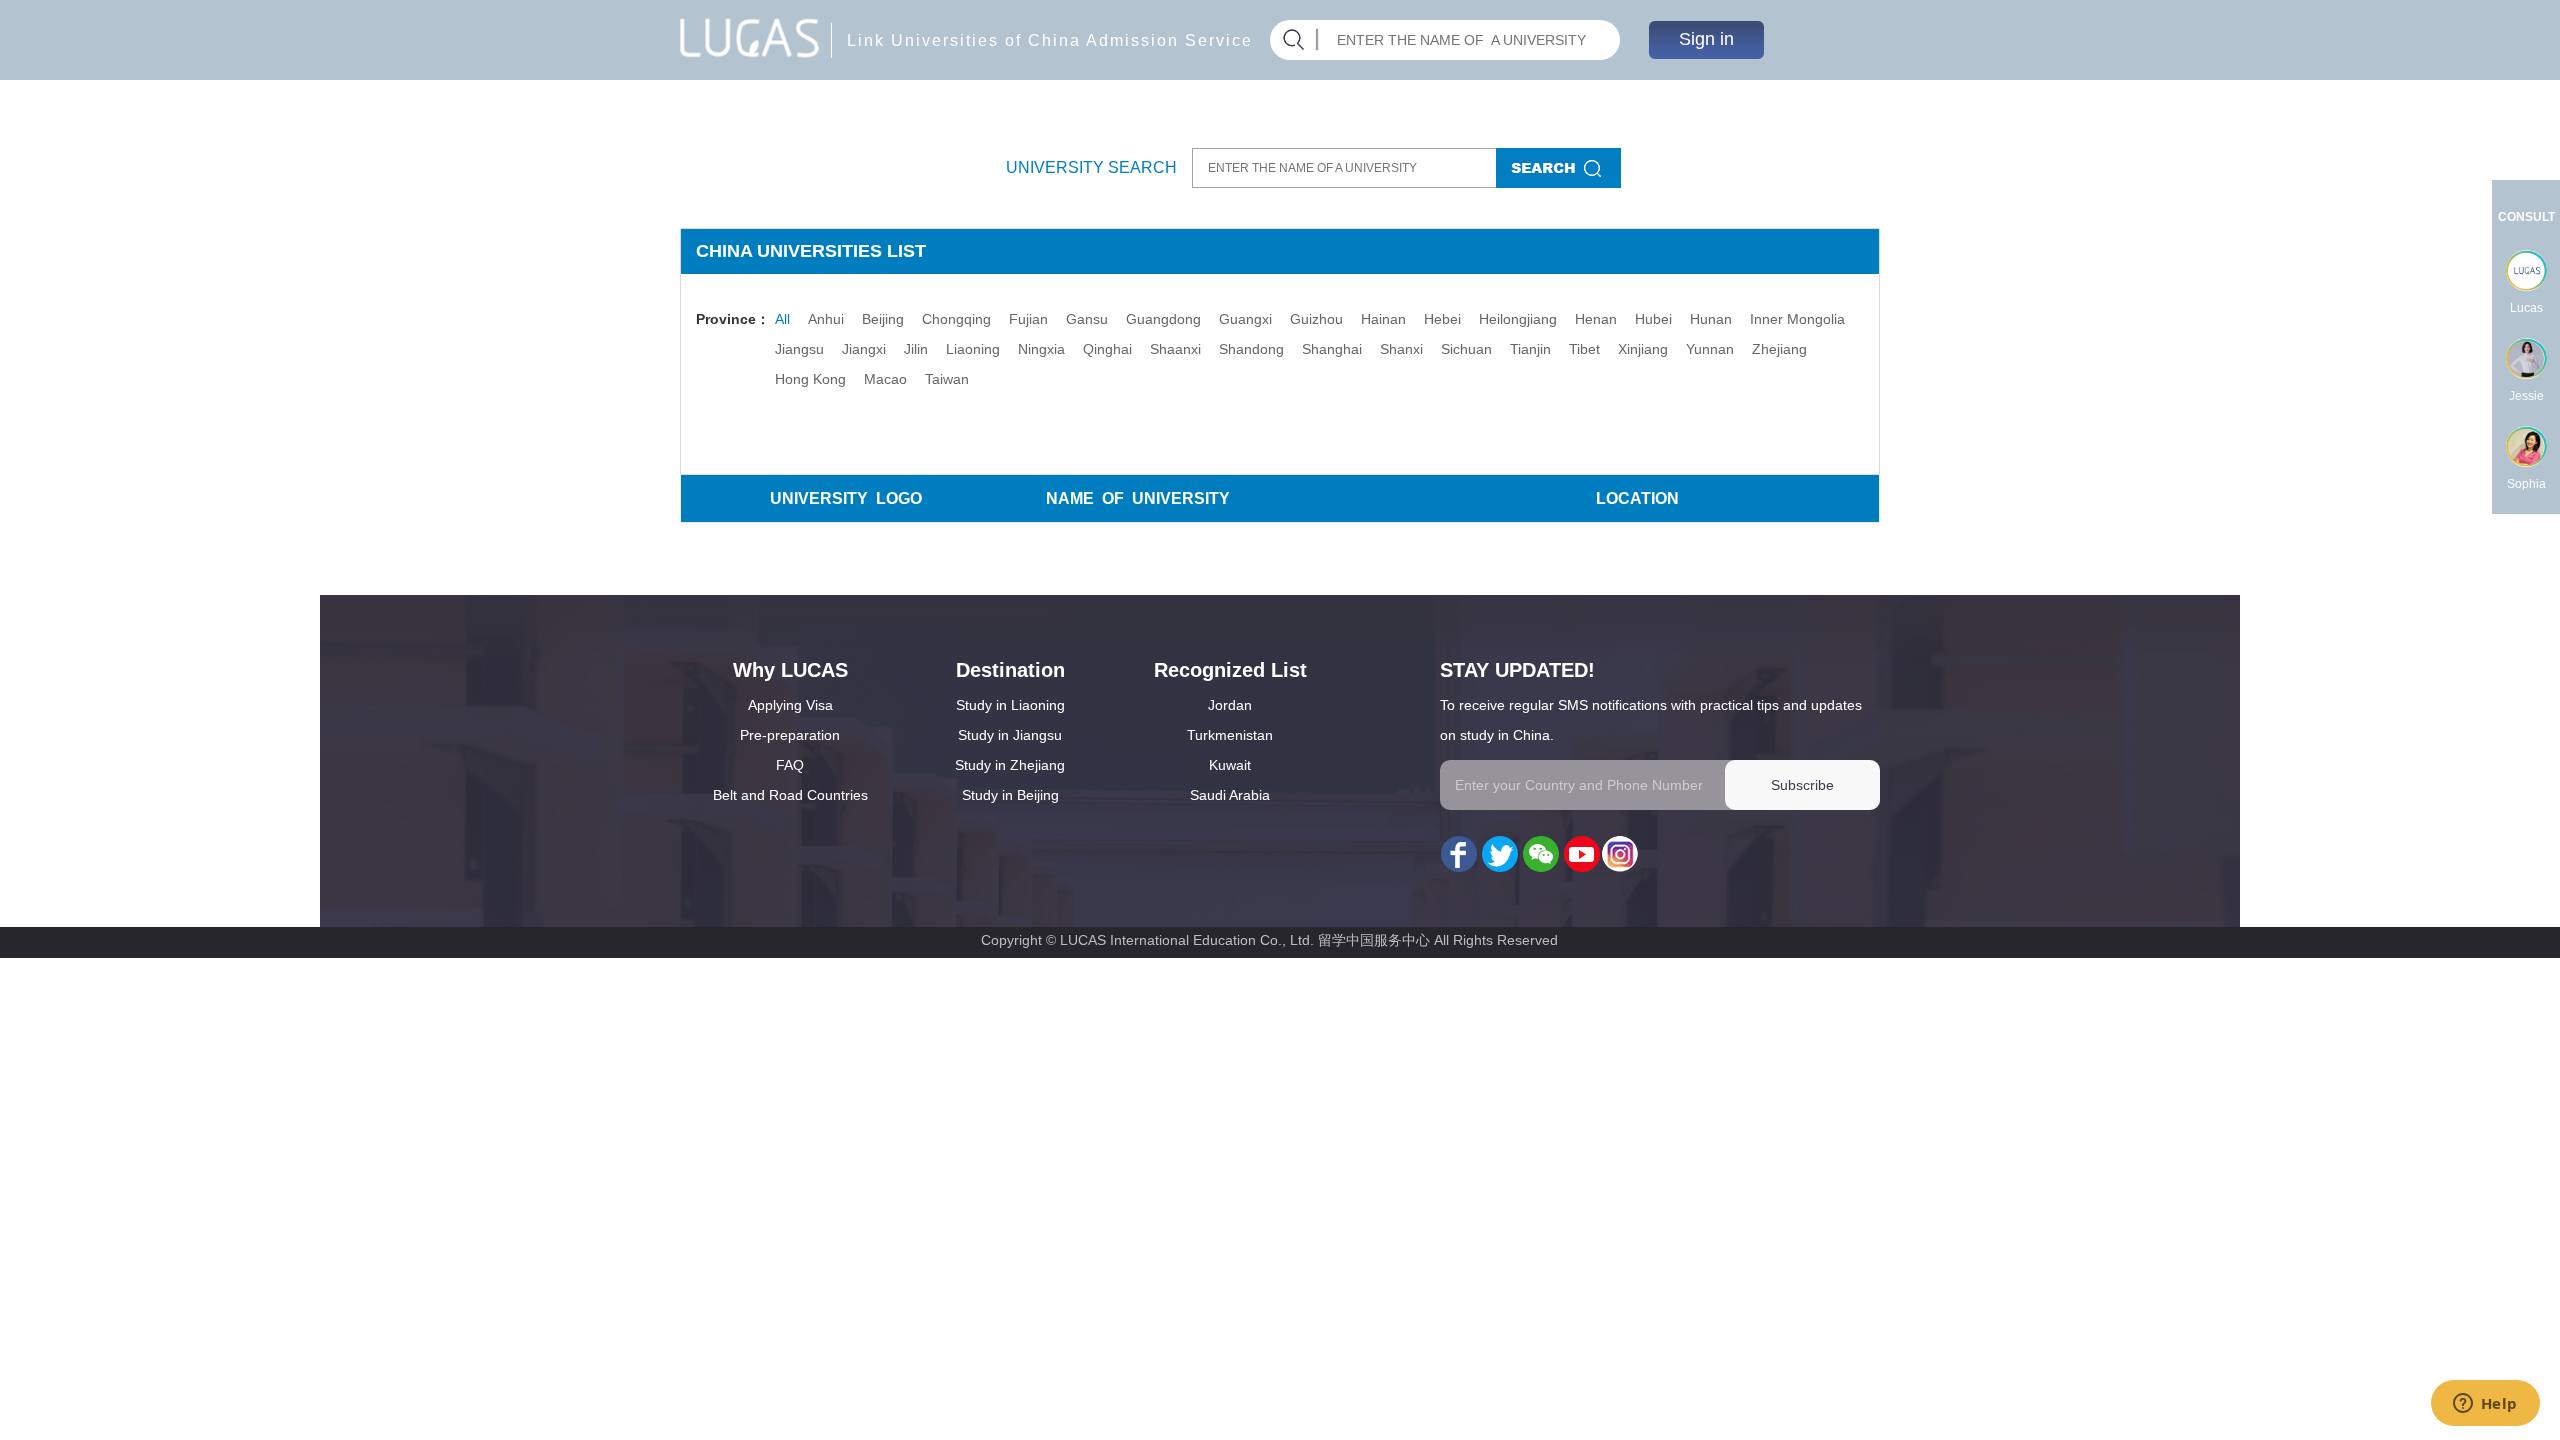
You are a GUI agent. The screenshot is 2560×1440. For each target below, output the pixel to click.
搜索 (1558, 168)
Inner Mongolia (1797, 319)
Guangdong (1163, 319)
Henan (1596, 319)
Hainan (1383, 319)
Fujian (1028, 319)
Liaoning (973, 349)
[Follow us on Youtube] (1580, 855)
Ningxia (1041, 349)
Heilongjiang (1518, 319)
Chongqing (956, 319)
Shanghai (1332, 349)
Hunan (1711, 319)
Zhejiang (1779, 349)
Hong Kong (810, 379)
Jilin (916, 349)
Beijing (883, 319)
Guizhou (1316, 319)
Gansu (1087, 319)
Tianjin (1530, 349)
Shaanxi (1175, 349)
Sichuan (1466, 349)
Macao (885, 379)
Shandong (1251, 349)
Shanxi (1401, 349)
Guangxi (1245, 319)
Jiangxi (864, 349)
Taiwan (947, 379)
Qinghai (1107, 349)
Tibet (1584, 349)
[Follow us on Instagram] (1620, 855)
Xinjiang (1643, 349)
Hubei (1653, 319)
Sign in (1706, 39)
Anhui (826, 319)
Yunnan (1710, 349)
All (782, 319)
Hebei (1442, 319)
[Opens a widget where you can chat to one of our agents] (2485, 1405)
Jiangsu (799, 349)
